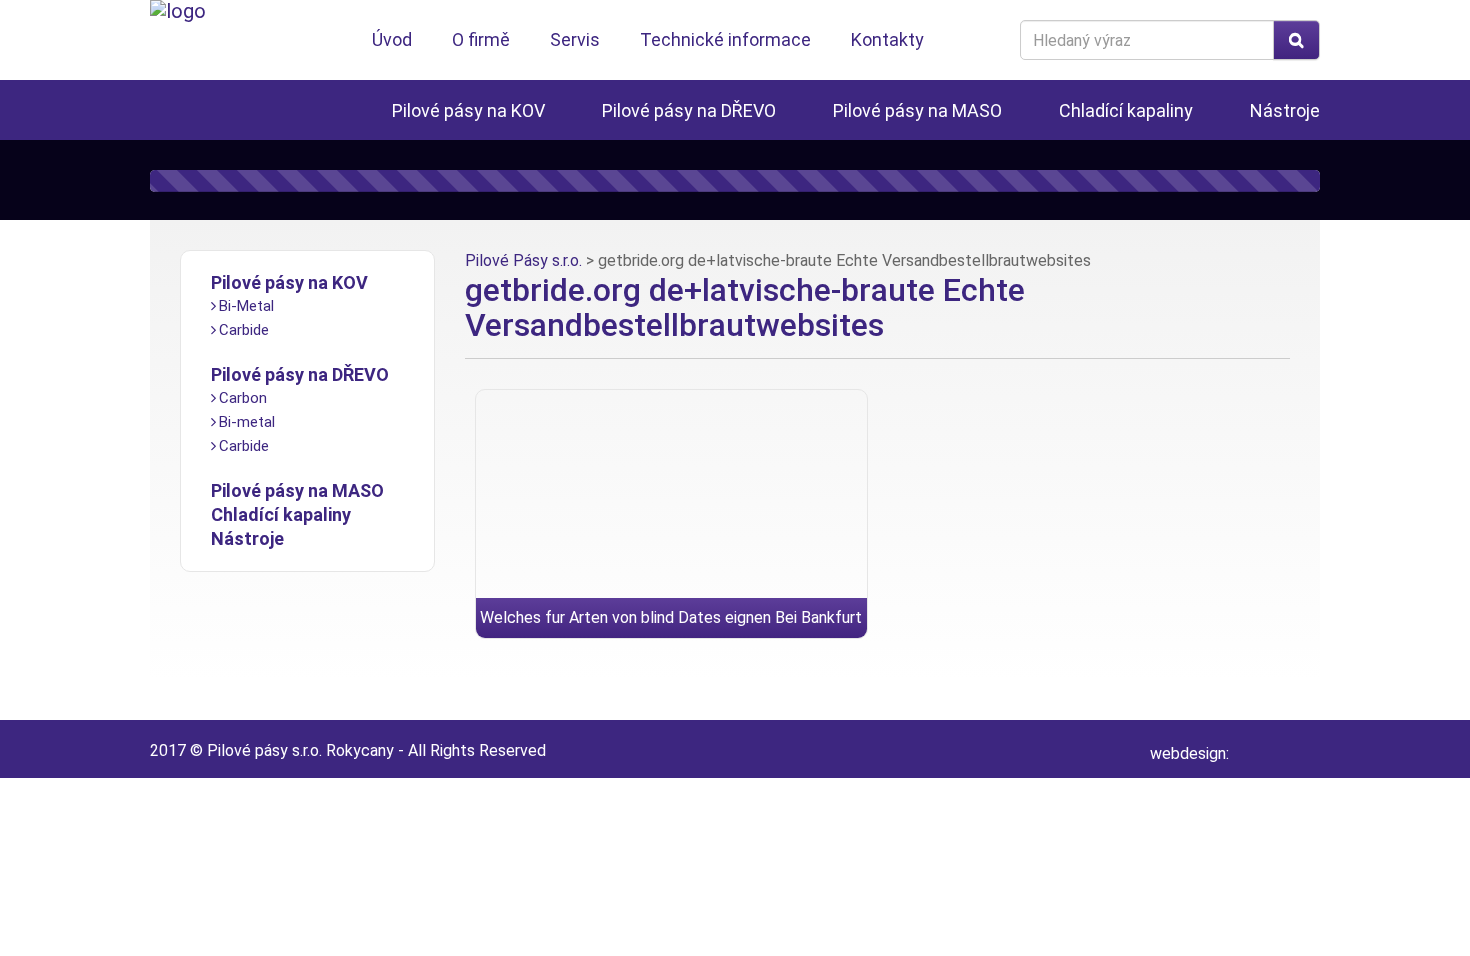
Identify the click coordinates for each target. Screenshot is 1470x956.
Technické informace (725, 39)
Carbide (244, 330)
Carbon (243, 398)
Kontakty (887, 39)
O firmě (481, 39)
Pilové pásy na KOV (468, 110)
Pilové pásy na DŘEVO (689, 110)
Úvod (392, 39)
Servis (575, 39)
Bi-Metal (246, 306)
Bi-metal (247, 422)
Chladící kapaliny (1126, 110)
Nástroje (1285, 110)
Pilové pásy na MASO (917, 110)
